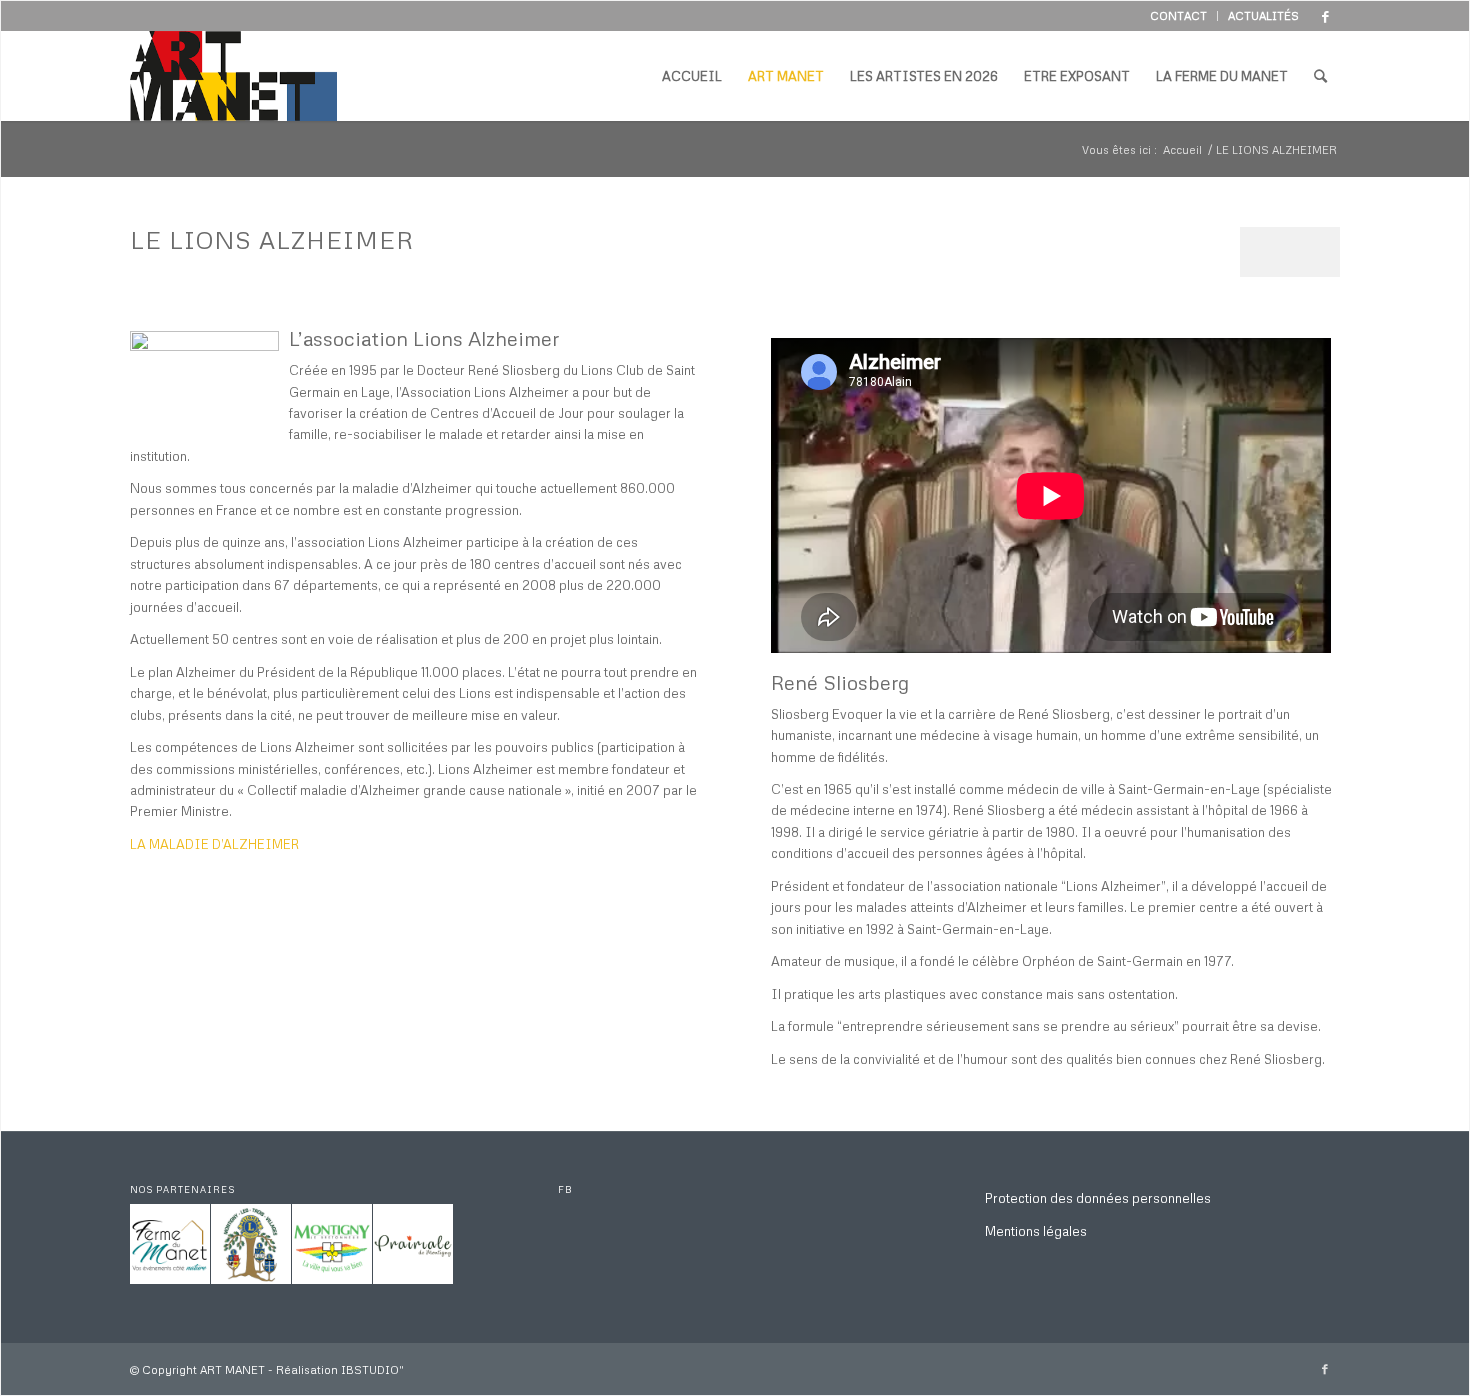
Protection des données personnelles (1098, 1198)
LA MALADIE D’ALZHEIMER (214, 844)
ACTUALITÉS (1263, 15)
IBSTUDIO (370, 1369)
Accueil (1182, 149)
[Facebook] (1325, 16)
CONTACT (1178, 15)
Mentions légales (1036, 1231)
